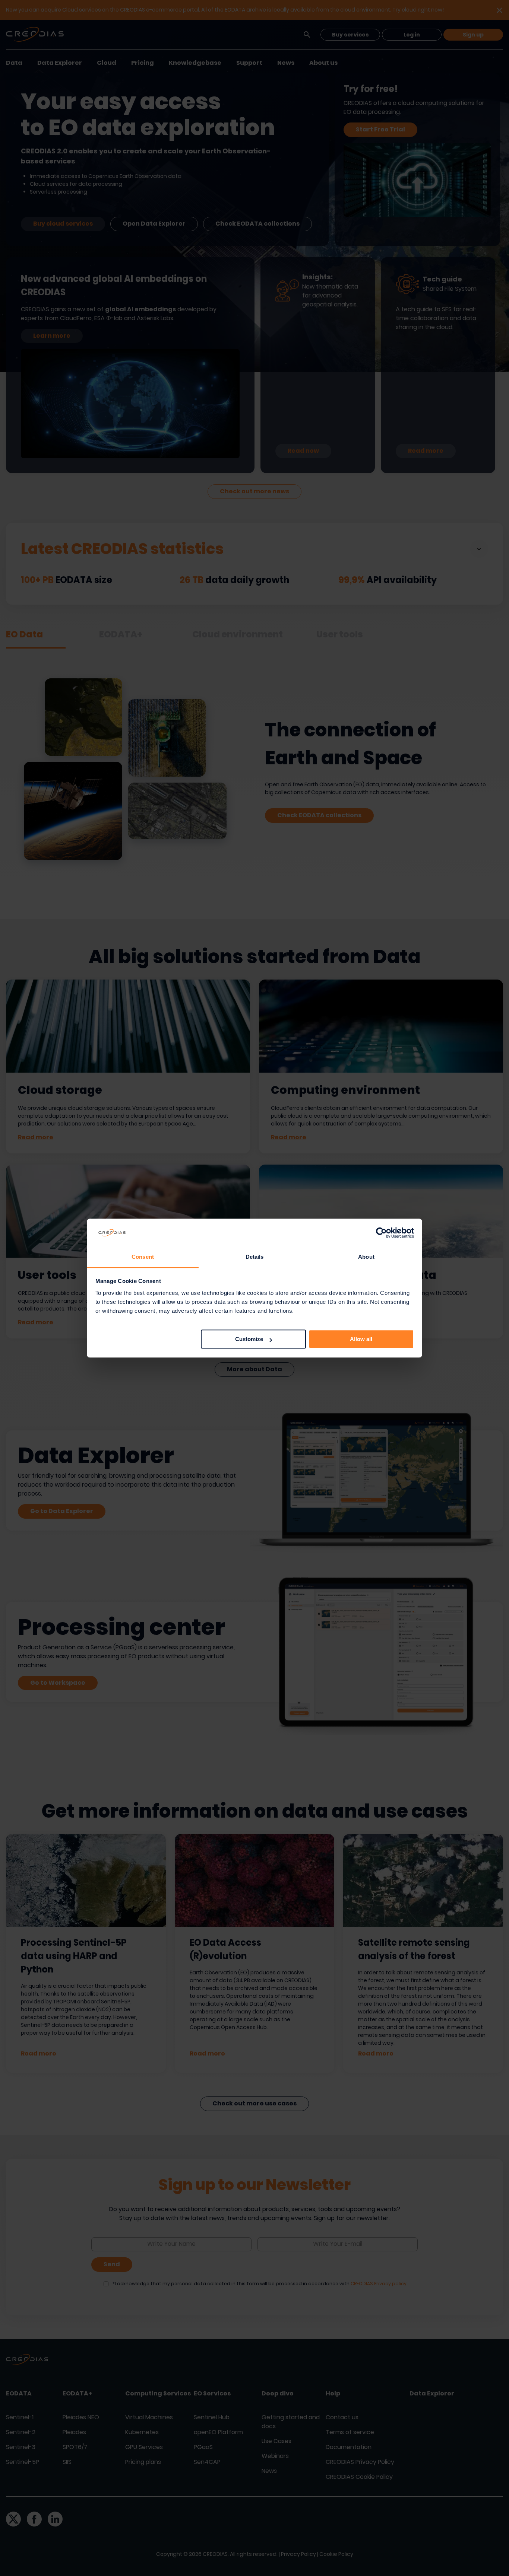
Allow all (361, 1339)
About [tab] (366, 1257)
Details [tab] (255, 1257)
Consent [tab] (143, 1257)
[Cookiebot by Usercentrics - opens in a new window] (381, 1233)
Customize (249, 1339)
